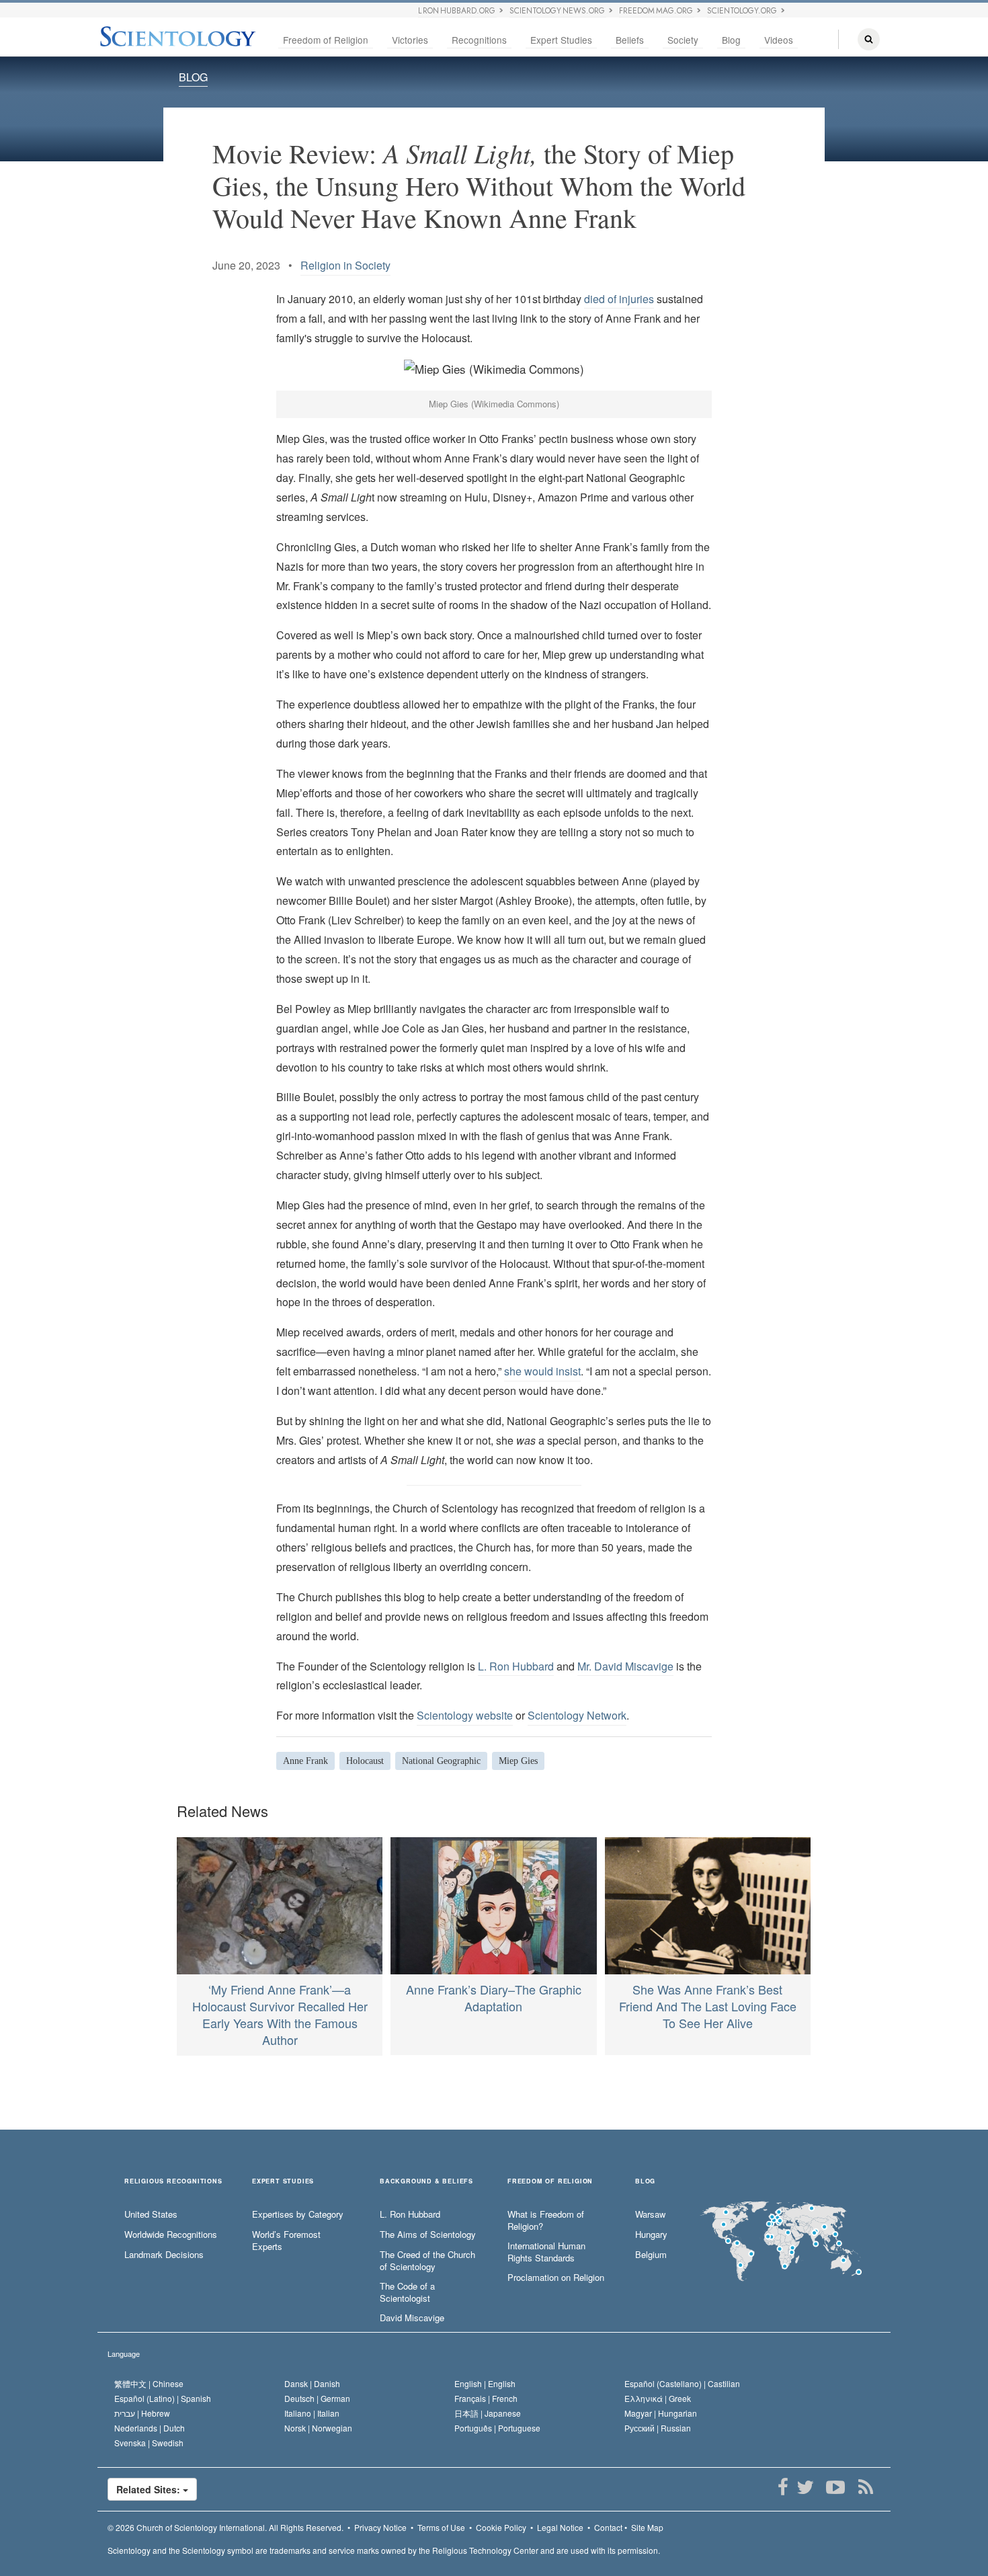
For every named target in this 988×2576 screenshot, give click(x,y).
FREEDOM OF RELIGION (550, 2182)
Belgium (651, 2255)
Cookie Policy (501, 2527)
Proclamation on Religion (556, 2278)
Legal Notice (560, 2527)
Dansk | (312, 2383)
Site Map (647, 2527)
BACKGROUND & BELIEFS (426, 2182)
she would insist (542, 1371)
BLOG (193, 77)
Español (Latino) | (163, 2398)
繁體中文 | (149, 2383)
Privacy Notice (380, 2527)
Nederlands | (150, 2428)
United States (151, 2214)
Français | (486, 2398)
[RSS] (865, 2487)
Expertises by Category (298, 2214)
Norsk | (318, 2428)
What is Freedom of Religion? (546, 2221)
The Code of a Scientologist (407, 2293)
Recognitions (479, 40)
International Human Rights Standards (546, 2252)
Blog (731, 40)
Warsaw (650, 2214)
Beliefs (630, 40)
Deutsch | (317, 2398)
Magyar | (661, 2413)
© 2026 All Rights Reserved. (225, 2527)
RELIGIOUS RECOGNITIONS (173, 2182)
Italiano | (312, 2413)
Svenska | (149, 2443)
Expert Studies (561, 40)
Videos (779, 40)
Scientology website (465, 1715)
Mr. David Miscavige (625, 1666)
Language (124, 2353)
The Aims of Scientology (428, 2235)
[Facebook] (783, 2487)
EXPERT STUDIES (283, 2182)
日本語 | (488, 2413)
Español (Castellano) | (682, 2383)
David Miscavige (412, 2318)
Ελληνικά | (658, 2398)
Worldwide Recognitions (171, 2235)
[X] (805, 2487)
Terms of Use (441, 2527)
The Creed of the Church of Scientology (427, 2261)
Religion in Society (345, 265)
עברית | (142, 2413)
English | (485, 2383)
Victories (410, 40)
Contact (608, 2527)
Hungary (651, 2235)
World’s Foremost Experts (286, 2241)
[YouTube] (835, 2487)
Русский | (658, 2428)
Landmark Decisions (164, 2255)
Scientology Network (577, 1715)
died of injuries (619, 299)
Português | (497, 2428)
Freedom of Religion (326, 40)
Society (683, 40)
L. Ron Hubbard (516, 1666)
